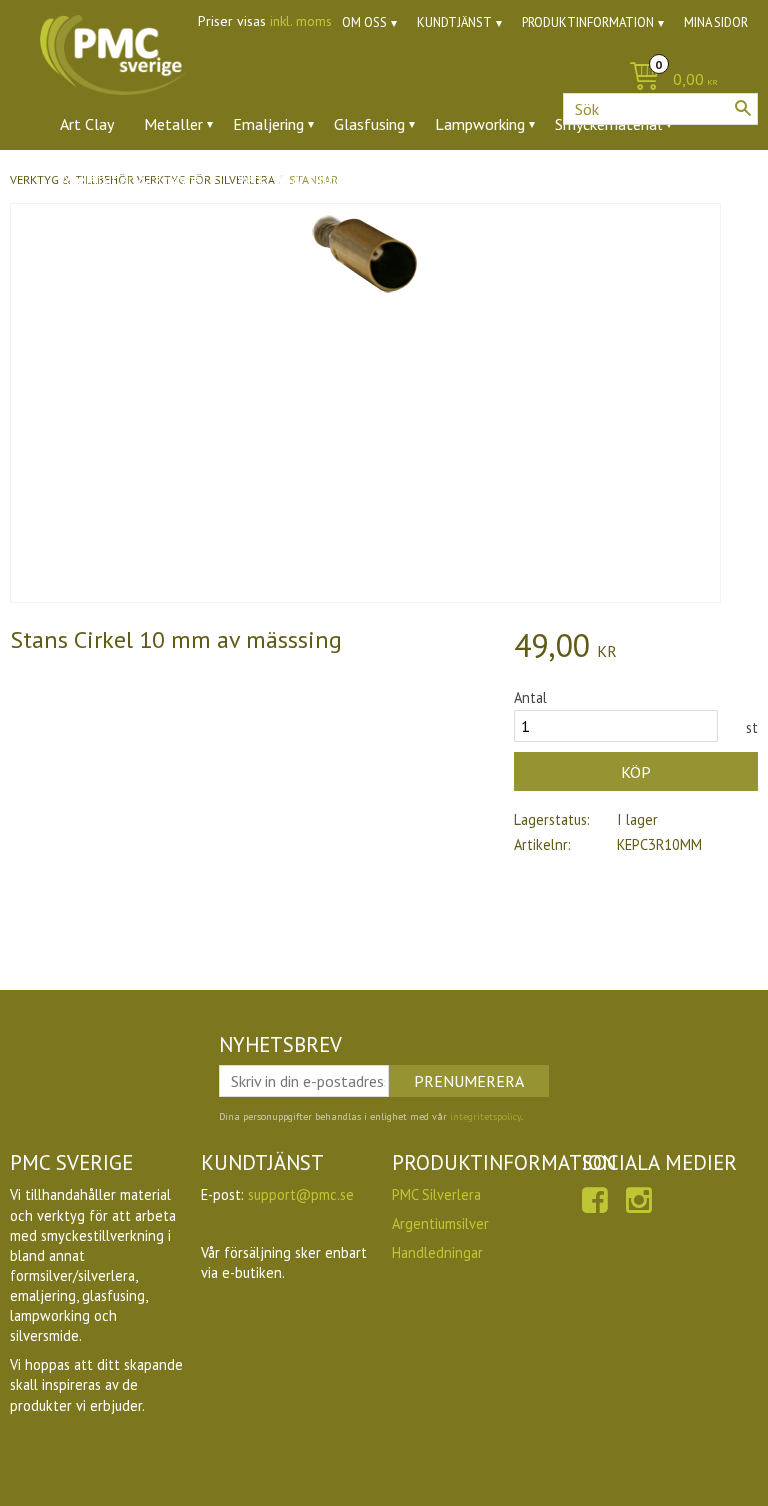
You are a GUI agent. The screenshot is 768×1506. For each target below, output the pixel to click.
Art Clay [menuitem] (87, 124)
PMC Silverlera (436, 1194)
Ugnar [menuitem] (415, 179)
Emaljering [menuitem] (268, 124)
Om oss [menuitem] (364, 22)
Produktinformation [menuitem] (588, 22)
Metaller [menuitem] (173, 124)
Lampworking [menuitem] (480, 124)
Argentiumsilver (440, 1223)
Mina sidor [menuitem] (716, 22)
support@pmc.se (301, 1194)
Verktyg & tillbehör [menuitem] (301, 179)
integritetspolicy (485, 1116)
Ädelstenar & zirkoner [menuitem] (133, 179)
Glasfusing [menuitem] (369, 124)
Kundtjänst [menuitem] (454, 22)
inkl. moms (301, 21)
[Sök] (743, 108)
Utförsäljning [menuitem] (509, 179)
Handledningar (437, 1252)
